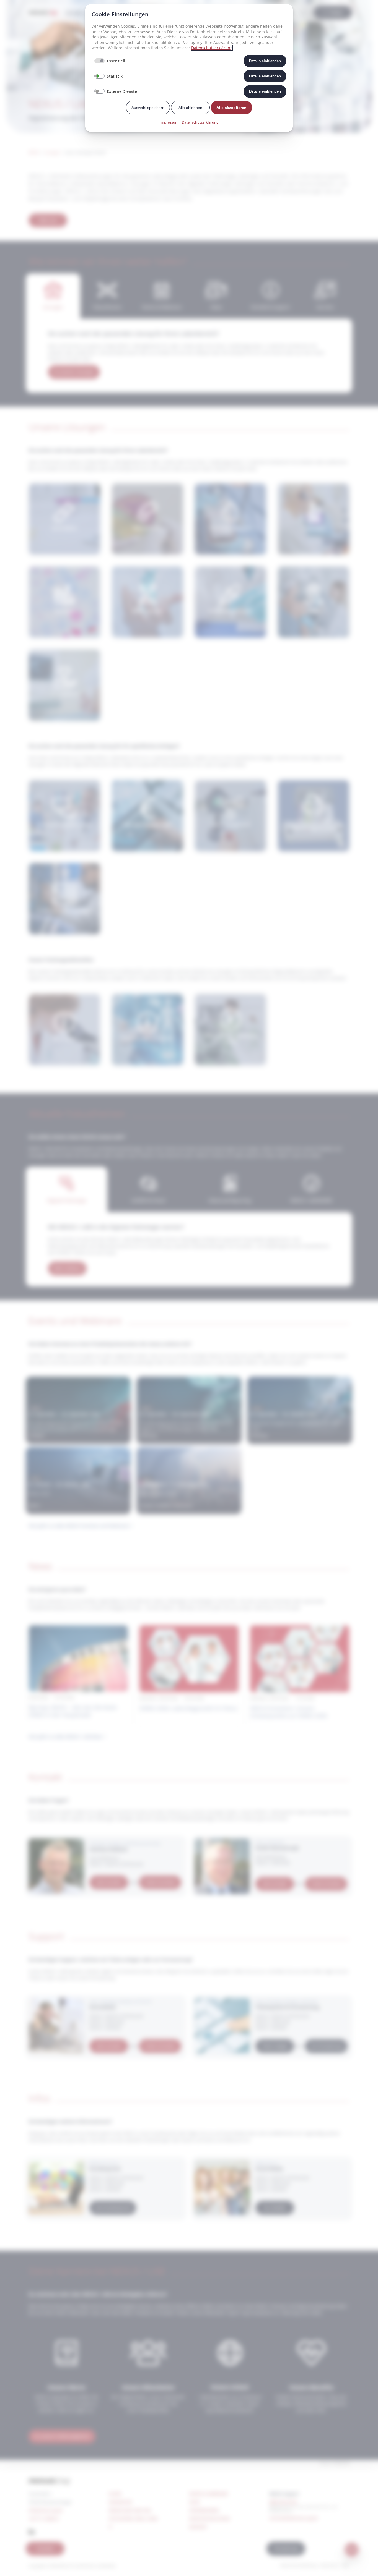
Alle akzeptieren (231, 108)
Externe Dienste (122, 91)
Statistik (115, 76)
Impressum (169, 122)
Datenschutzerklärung (212, 48)
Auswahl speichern (148, 108)
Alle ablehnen (190, 108)
